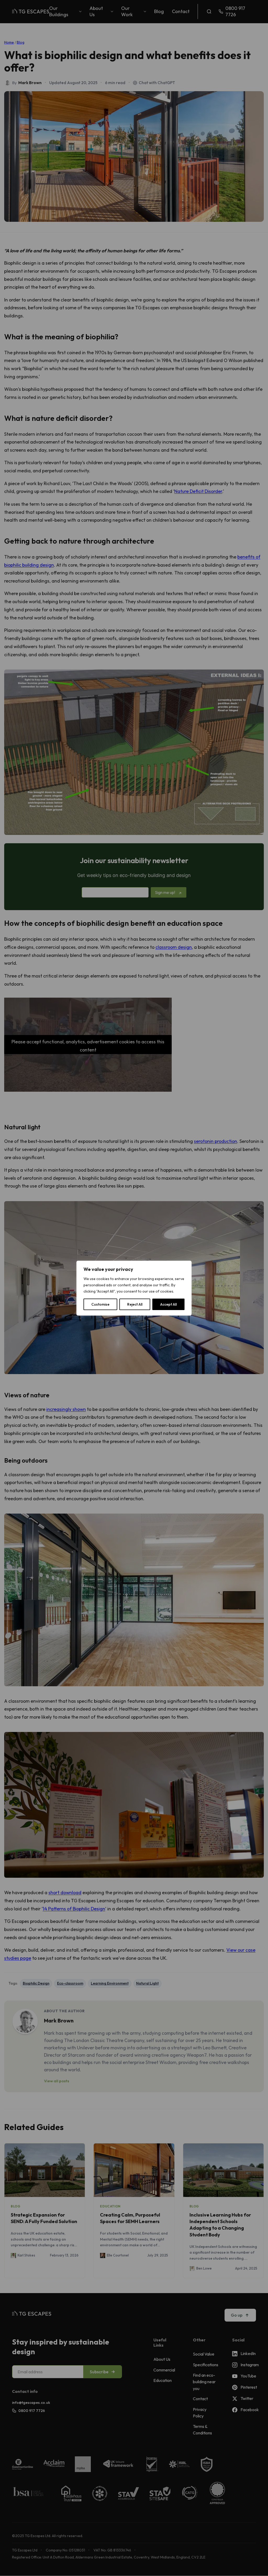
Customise (100, 1304)
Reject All (135, 1304)
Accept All (168, 1304)
